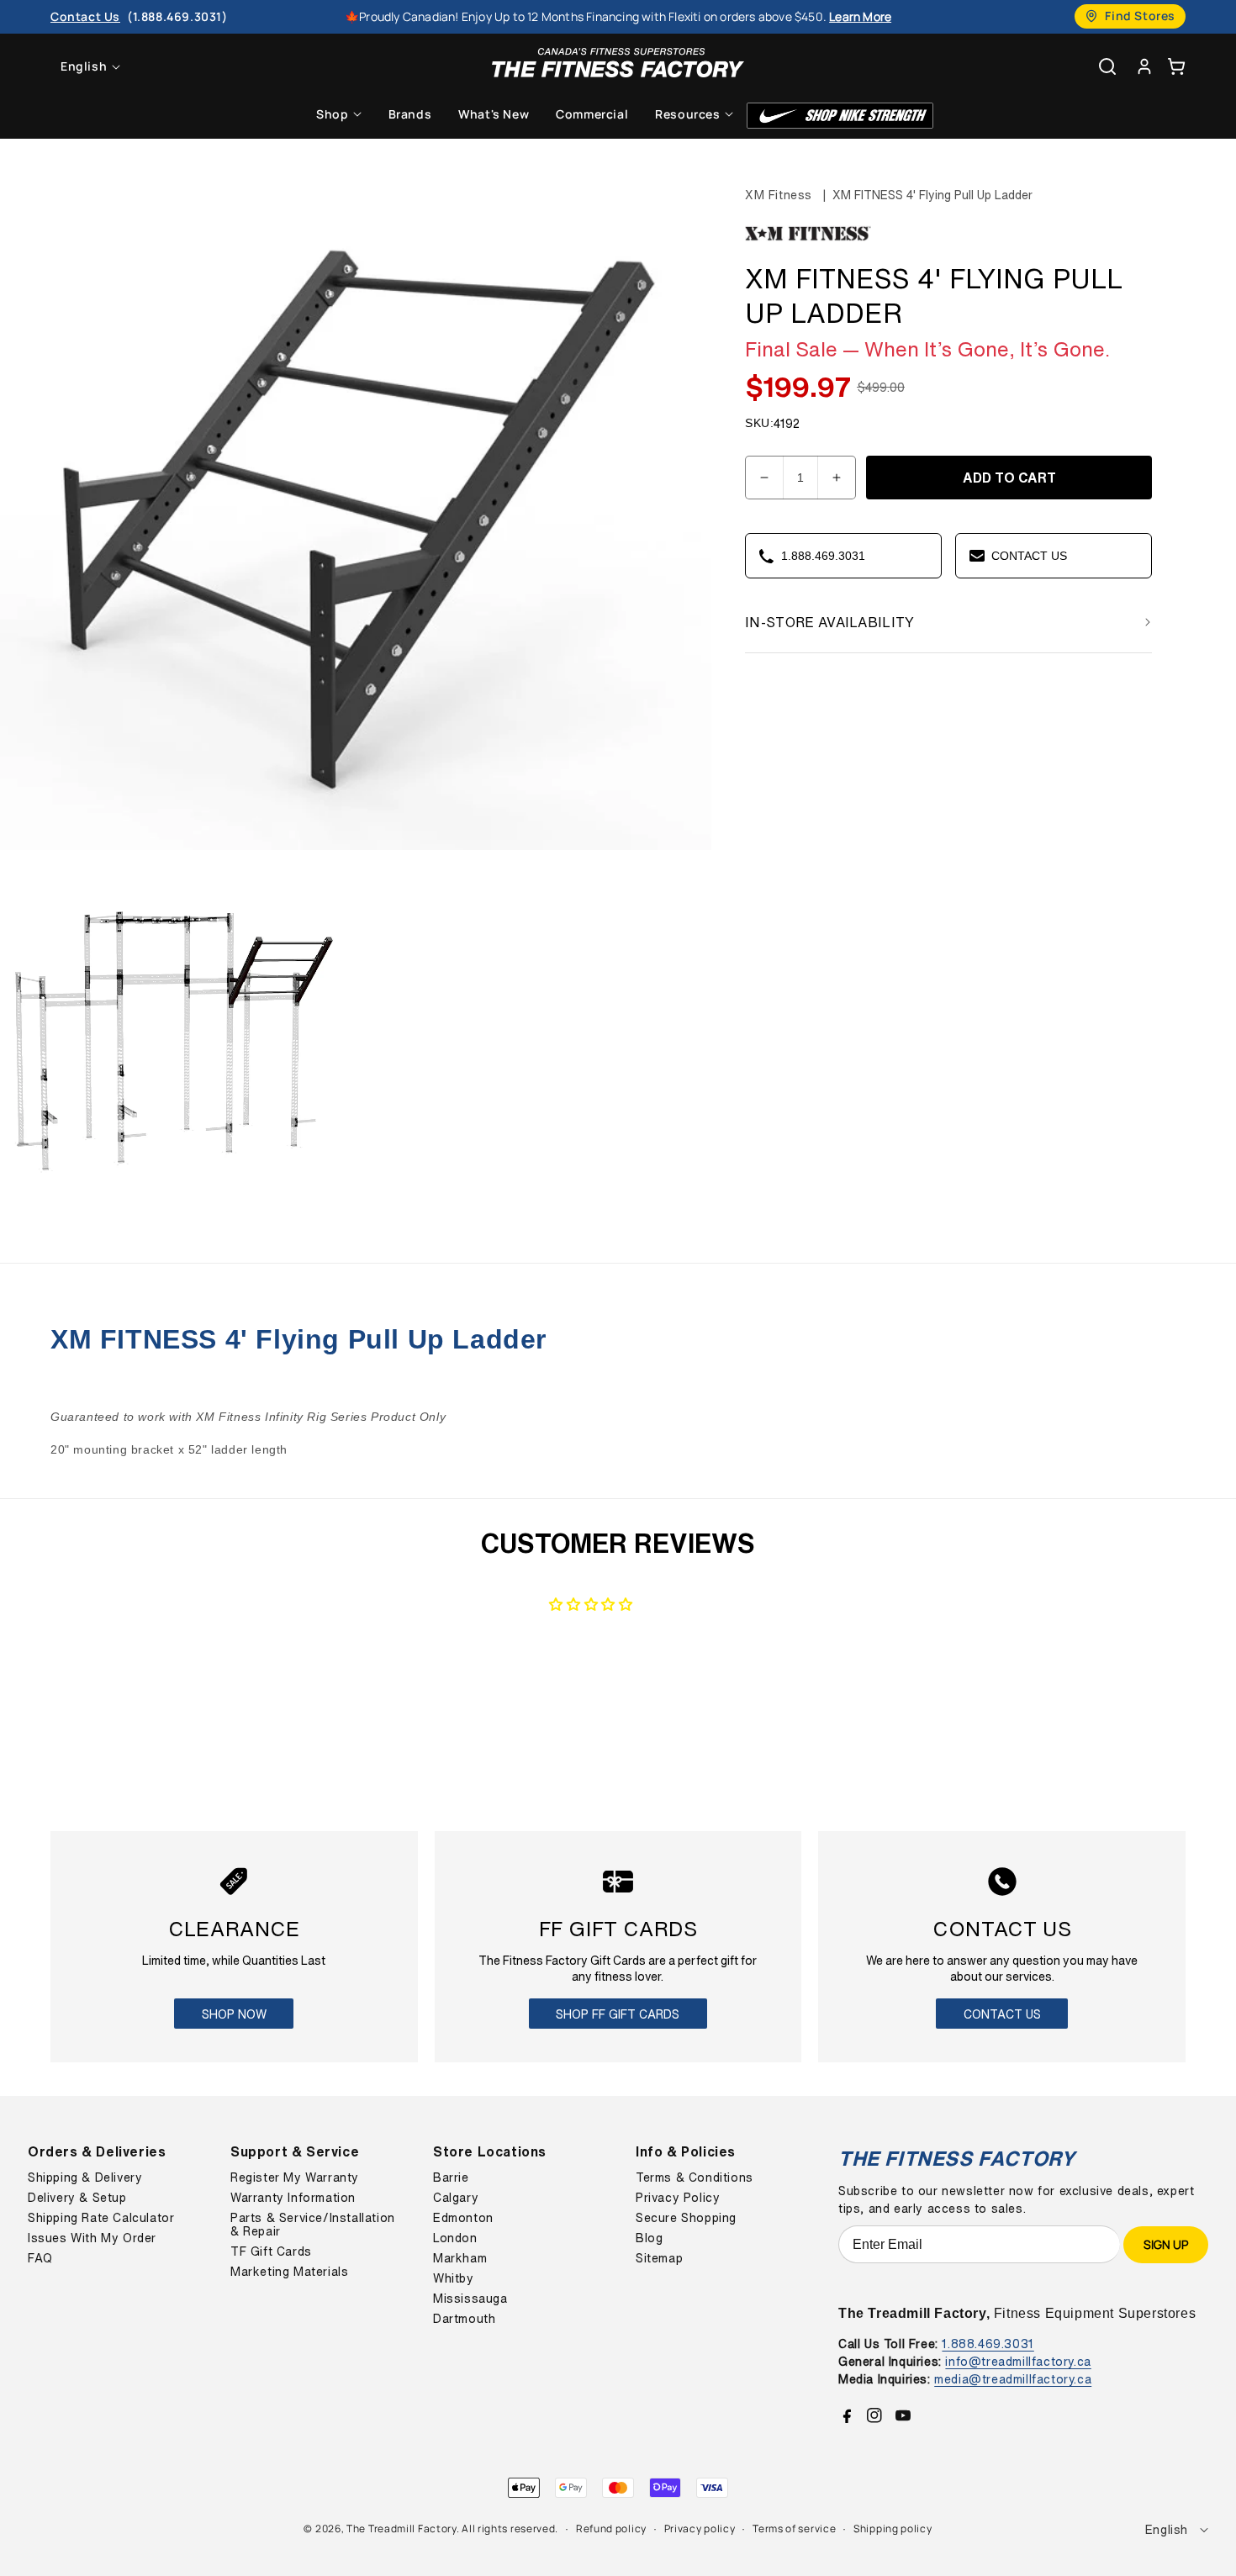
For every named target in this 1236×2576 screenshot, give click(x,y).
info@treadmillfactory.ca (1018, 2361)
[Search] (1107, 66)
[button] (1176, 66)
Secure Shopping (686, 2218)
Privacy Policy (678, 2198)
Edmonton (463, 2218)
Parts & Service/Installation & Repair (313, 2225)
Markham (460, 2258)
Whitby (454, 2278)
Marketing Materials (289, 2272)
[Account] (1144, 66)
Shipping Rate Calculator (101, 2218)
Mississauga (470, 2299)
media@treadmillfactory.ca (1013, 2379)
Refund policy (611, 2528)
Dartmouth (464, 2319)
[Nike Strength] (840, 116)
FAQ (40, 2258)
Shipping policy (893, 2528)
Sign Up (1166, 2244)
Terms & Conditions (695, 2177)
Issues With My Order (92, 2238)
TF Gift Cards (271, 2251)
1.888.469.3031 (988, 2344)
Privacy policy (700, 2528)
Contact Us (1002, 2014)
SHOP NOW (234, 2014)
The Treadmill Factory (401, 2528)
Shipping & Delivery (85, 2177)
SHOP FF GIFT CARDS (618, 2014)
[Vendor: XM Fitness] (808, 241)
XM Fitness (779, 195)
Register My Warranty (295, 2177)
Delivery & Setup (77, 2198)
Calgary (456, 2198)
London (455, 2238)
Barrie (451, 2177)
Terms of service (794, 2528)
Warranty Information (293, 2198)
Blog (649, 2238)
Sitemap (659, 2258)
